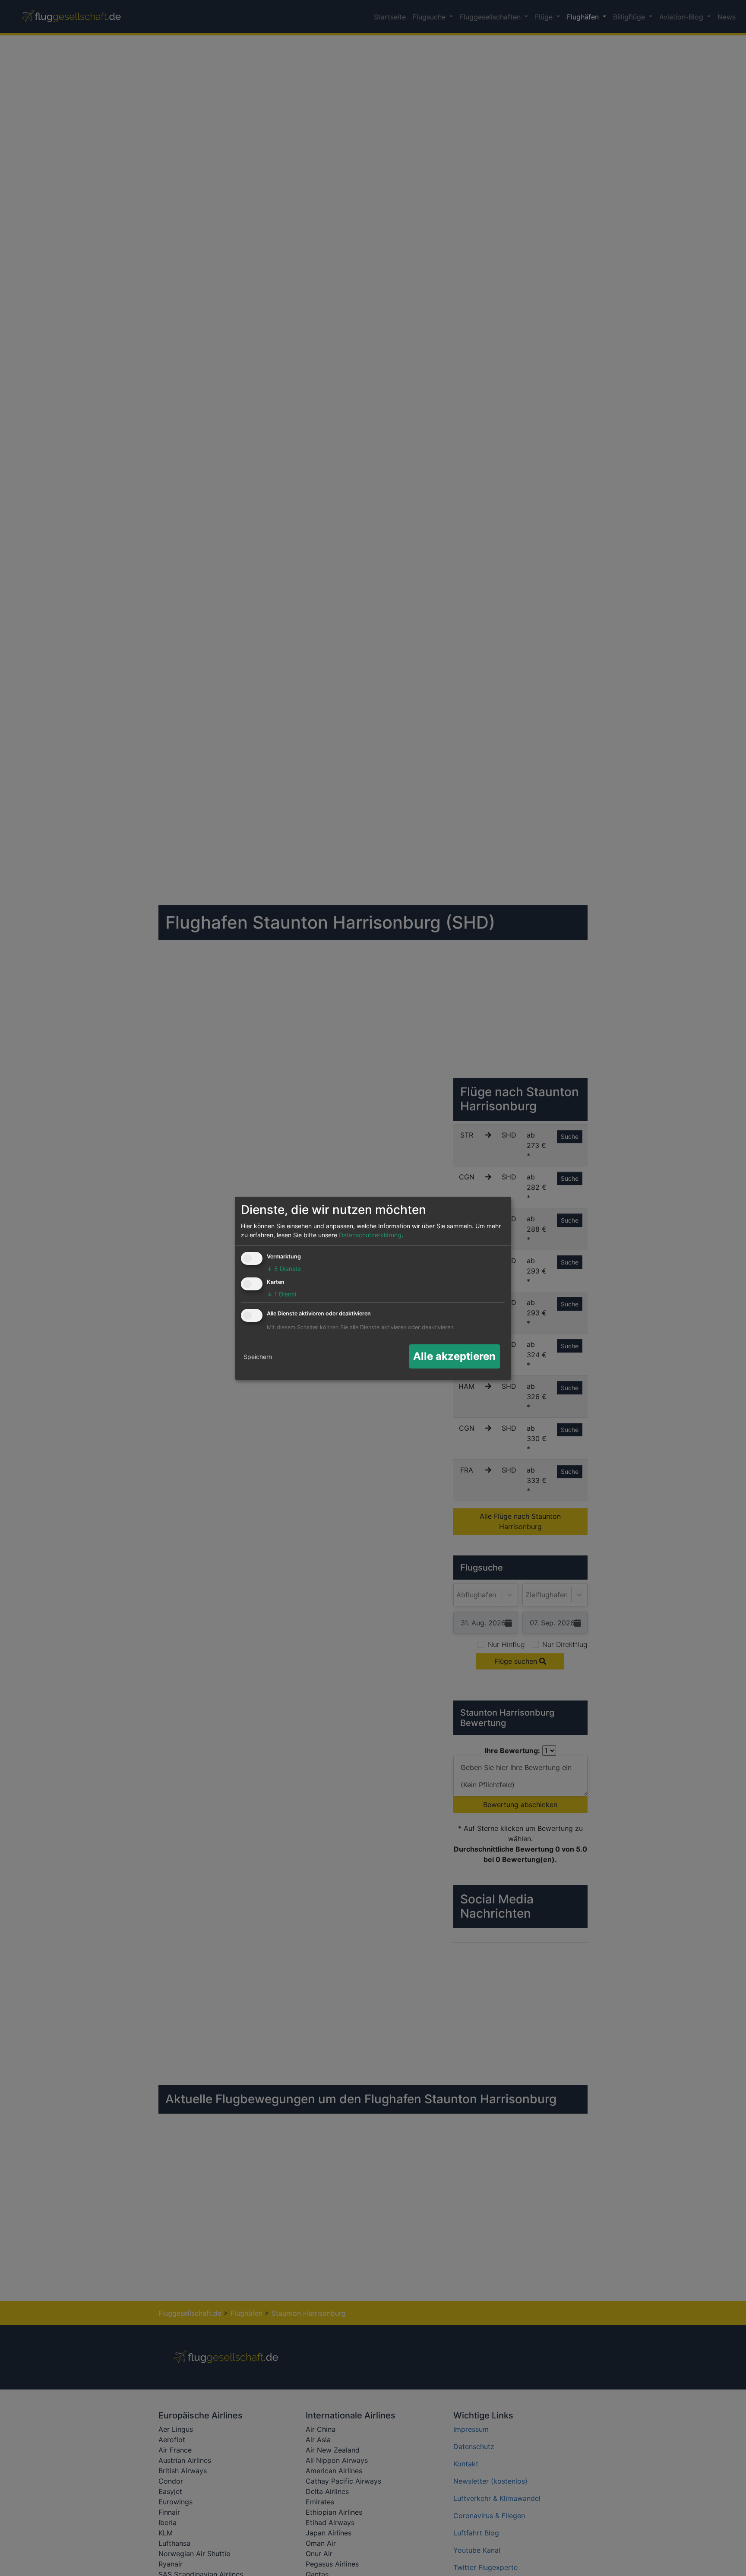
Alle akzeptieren (454, 1356)
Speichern (258, 1357)
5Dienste (284, 1269)
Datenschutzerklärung (370, 1235)
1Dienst (282, 1294)
